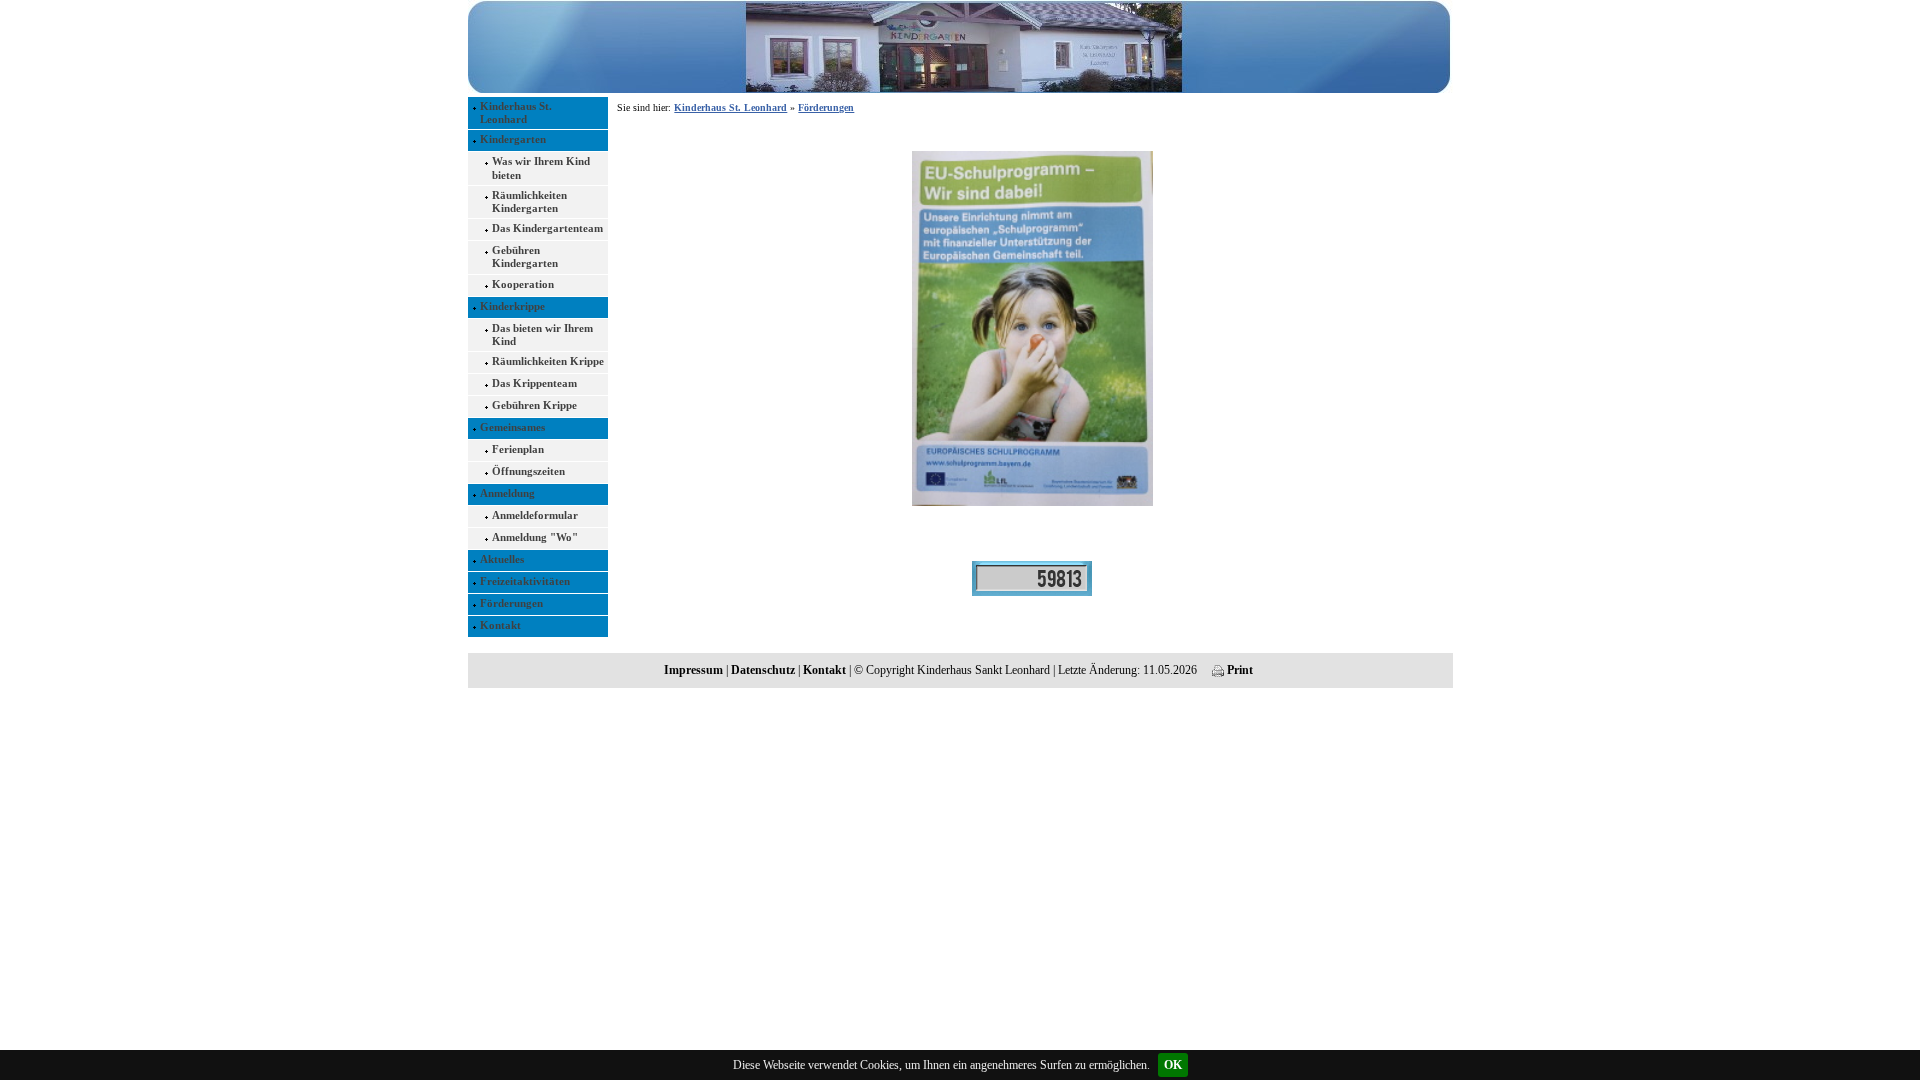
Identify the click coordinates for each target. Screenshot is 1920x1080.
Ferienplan (518, 449)
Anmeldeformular (535, 515)
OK (1173, 1065)
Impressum (693, 670)
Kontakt (500, 625)
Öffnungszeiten (528, 471)
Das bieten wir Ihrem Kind (542, 334)
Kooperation (523, 284)
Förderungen (511, 603)
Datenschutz (763, 670)
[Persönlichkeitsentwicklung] (1032, 577)
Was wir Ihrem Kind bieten (541, 167)
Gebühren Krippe (534, 405)
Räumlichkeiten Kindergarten (529, 201)
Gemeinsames (512, 427)
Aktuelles (502, 559)
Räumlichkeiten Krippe (548, 361)
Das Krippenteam (534, 383)
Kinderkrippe (512, 306)
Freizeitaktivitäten (525, 581)
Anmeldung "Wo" (535, 537)
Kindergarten (513, 139)
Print (1238, 670)
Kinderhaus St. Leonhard (516, 112)
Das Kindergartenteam (547, 228)
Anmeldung (507, 493)
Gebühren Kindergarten (525, 256)
